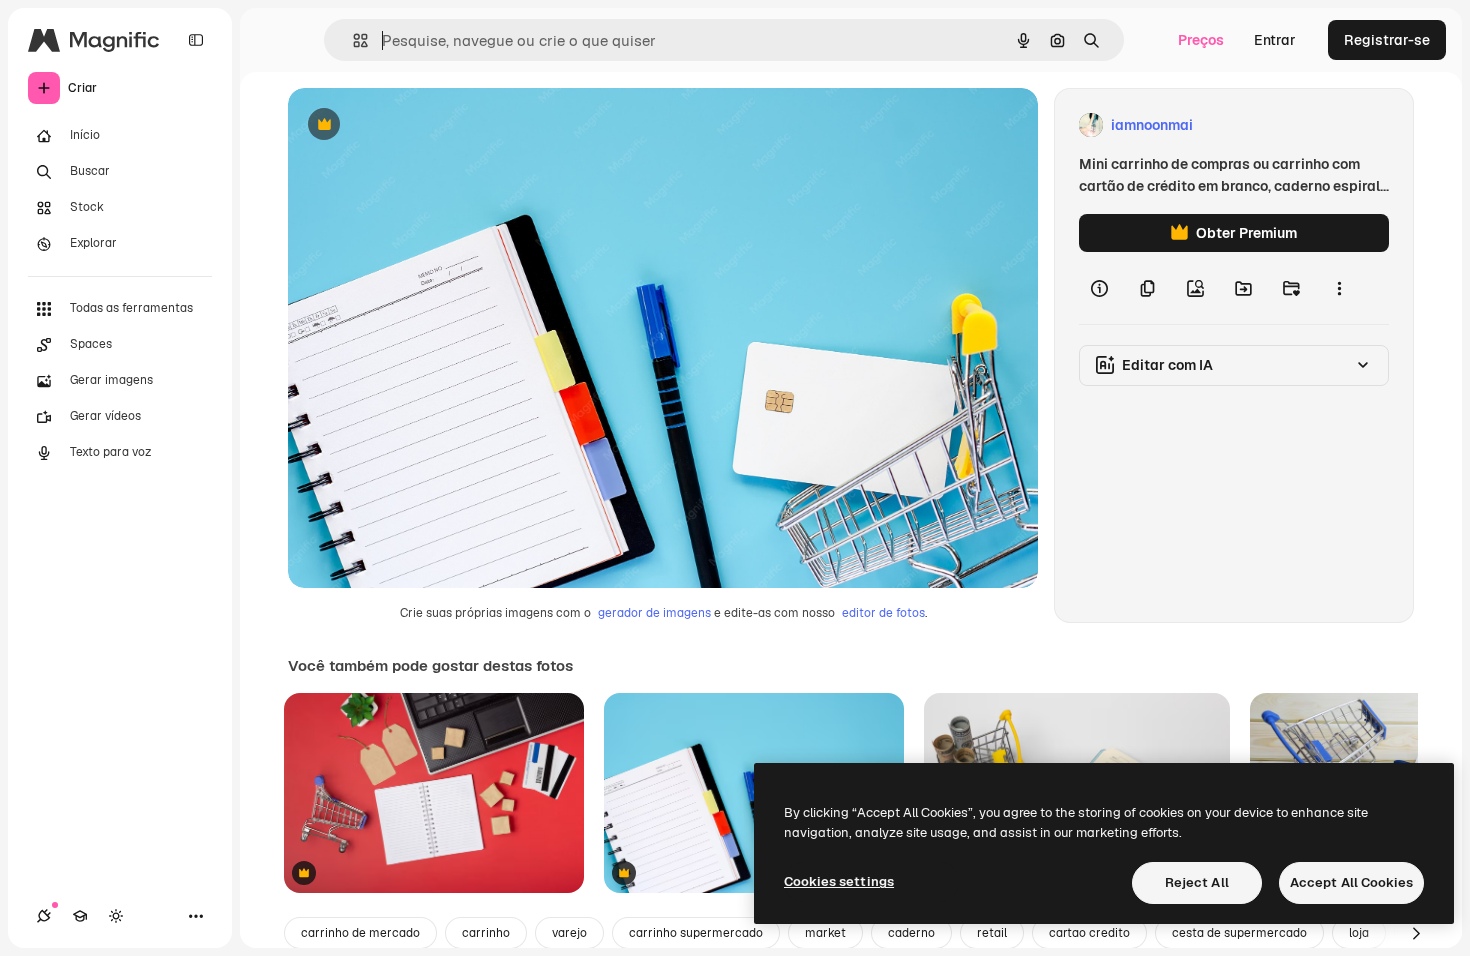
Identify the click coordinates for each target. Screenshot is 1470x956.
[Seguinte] (1416, 933)
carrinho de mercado (360, 933)
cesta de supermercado (1239, 933)
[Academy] (80, 916)
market (825, 933)
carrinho (486, 933)
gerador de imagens (654, 613)
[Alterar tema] (116, 916)
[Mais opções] (1339, 288)
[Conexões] (44, 916)
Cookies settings (839, 881)
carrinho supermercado (696, 933)
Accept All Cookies (1351, 882)
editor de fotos (883, 613)
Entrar (1275, 40)
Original (416, 125)
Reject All (1197, 882)
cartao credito (1089, 933)
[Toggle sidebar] (196, 40)
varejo (569, 933)
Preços (1201, 40)
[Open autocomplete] (352, 40)
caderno (911, 933)
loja (1359, 933)
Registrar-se (1387, 40)
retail (992, 933)
